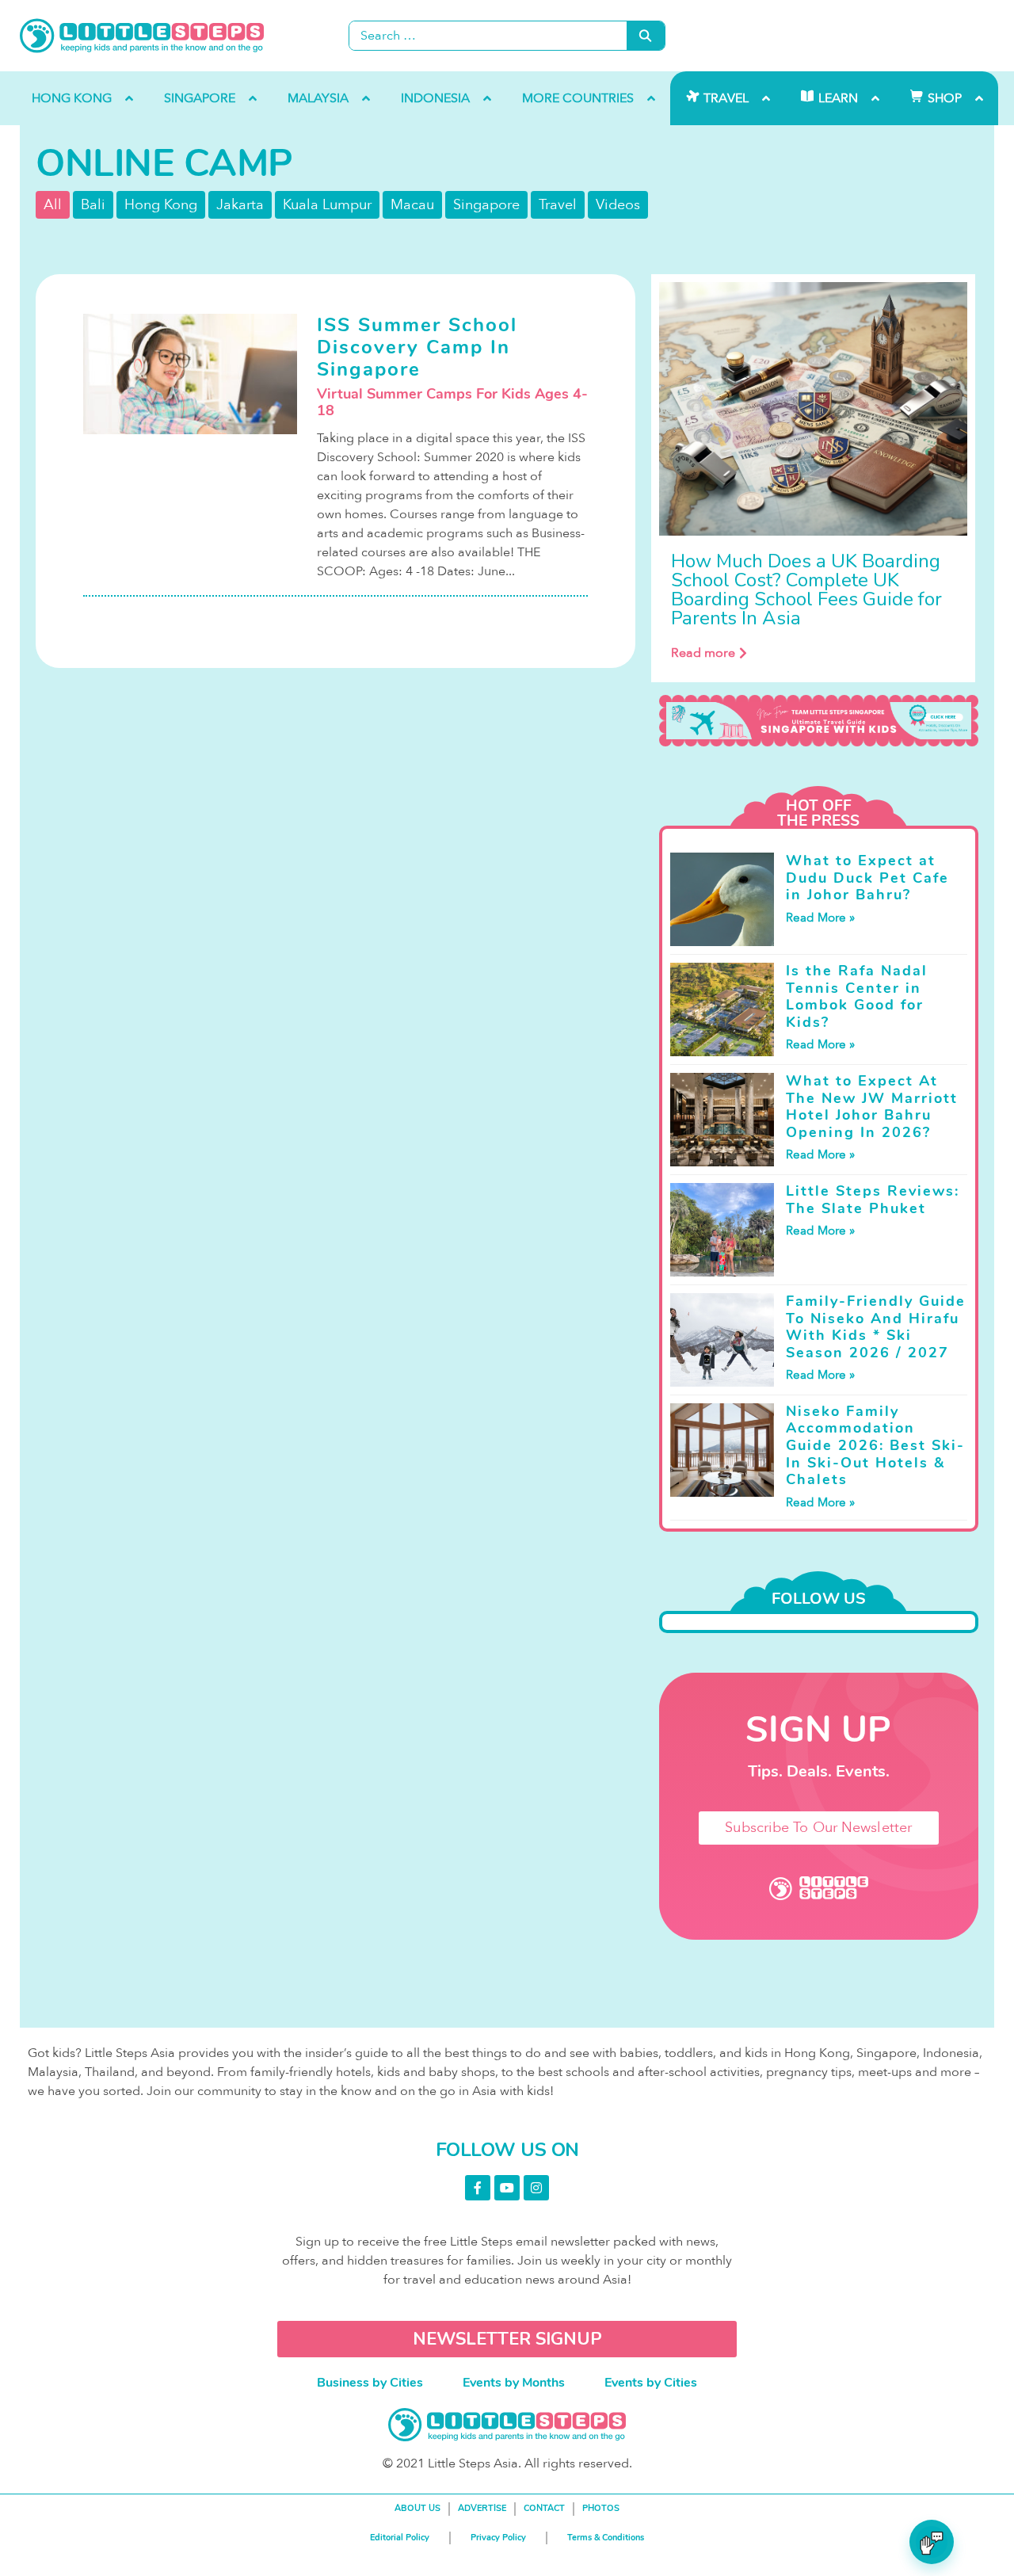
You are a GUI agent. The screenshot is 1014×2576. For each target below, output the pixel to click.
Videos (618, 205)
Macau (412, 205)
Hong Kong (161, 205)
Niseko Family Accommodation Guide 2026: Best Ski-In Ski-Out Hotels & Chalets (875, 1445)
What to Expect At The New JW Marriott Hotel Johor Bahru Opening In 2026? (872, 1107)
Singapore (486, 205)
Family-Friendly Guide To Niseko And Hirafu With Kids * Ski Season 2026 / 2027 (876, 1327)
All (53, 205)
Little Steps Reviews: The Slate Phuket (873, 1200)
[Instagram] (536, 2188)
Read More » (820, 918)
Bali (93, 205)
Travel (558, 205)
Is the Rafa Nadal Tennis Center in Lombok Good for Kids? (857, 996)
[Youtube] (507, 2188)
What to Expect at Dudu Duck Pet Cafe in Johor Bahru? (867, 878)
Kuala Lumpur (327, 205)
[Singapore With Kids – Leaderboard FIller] (819, 721)
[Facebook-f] (478, 2188)
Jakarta (240, 205)
